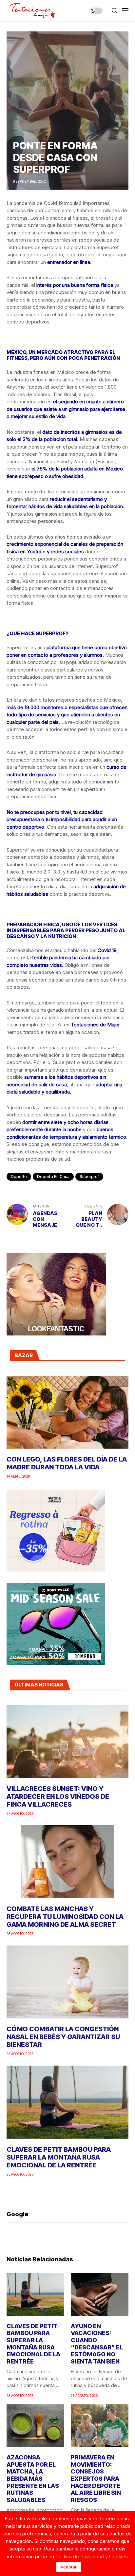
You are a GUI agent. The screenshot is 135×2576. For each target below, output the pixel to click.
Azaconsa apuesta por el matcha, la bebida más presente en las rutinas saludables (33, 2479)
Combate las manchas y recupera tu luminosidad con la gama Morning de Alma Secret (65, 1917)
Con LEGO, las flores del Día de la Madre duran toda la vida (67, 1463)
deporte (19, 1177)
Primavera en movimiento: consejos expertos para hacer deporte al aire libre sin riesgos (96, 2479)
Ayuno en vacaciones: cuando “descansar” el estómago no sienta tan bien (97, 2344)
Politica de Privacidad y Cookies (92, 2557)
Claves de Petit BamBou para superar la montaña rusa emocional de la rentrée (59, 2157)
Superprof (89, 1177)
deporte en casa (53, 1177)
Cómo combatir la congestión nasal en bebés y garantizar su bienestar (63, 2037)
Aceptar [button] (68, 2567)
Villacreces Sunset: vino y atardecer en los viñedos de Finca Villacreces (58, 1796)
